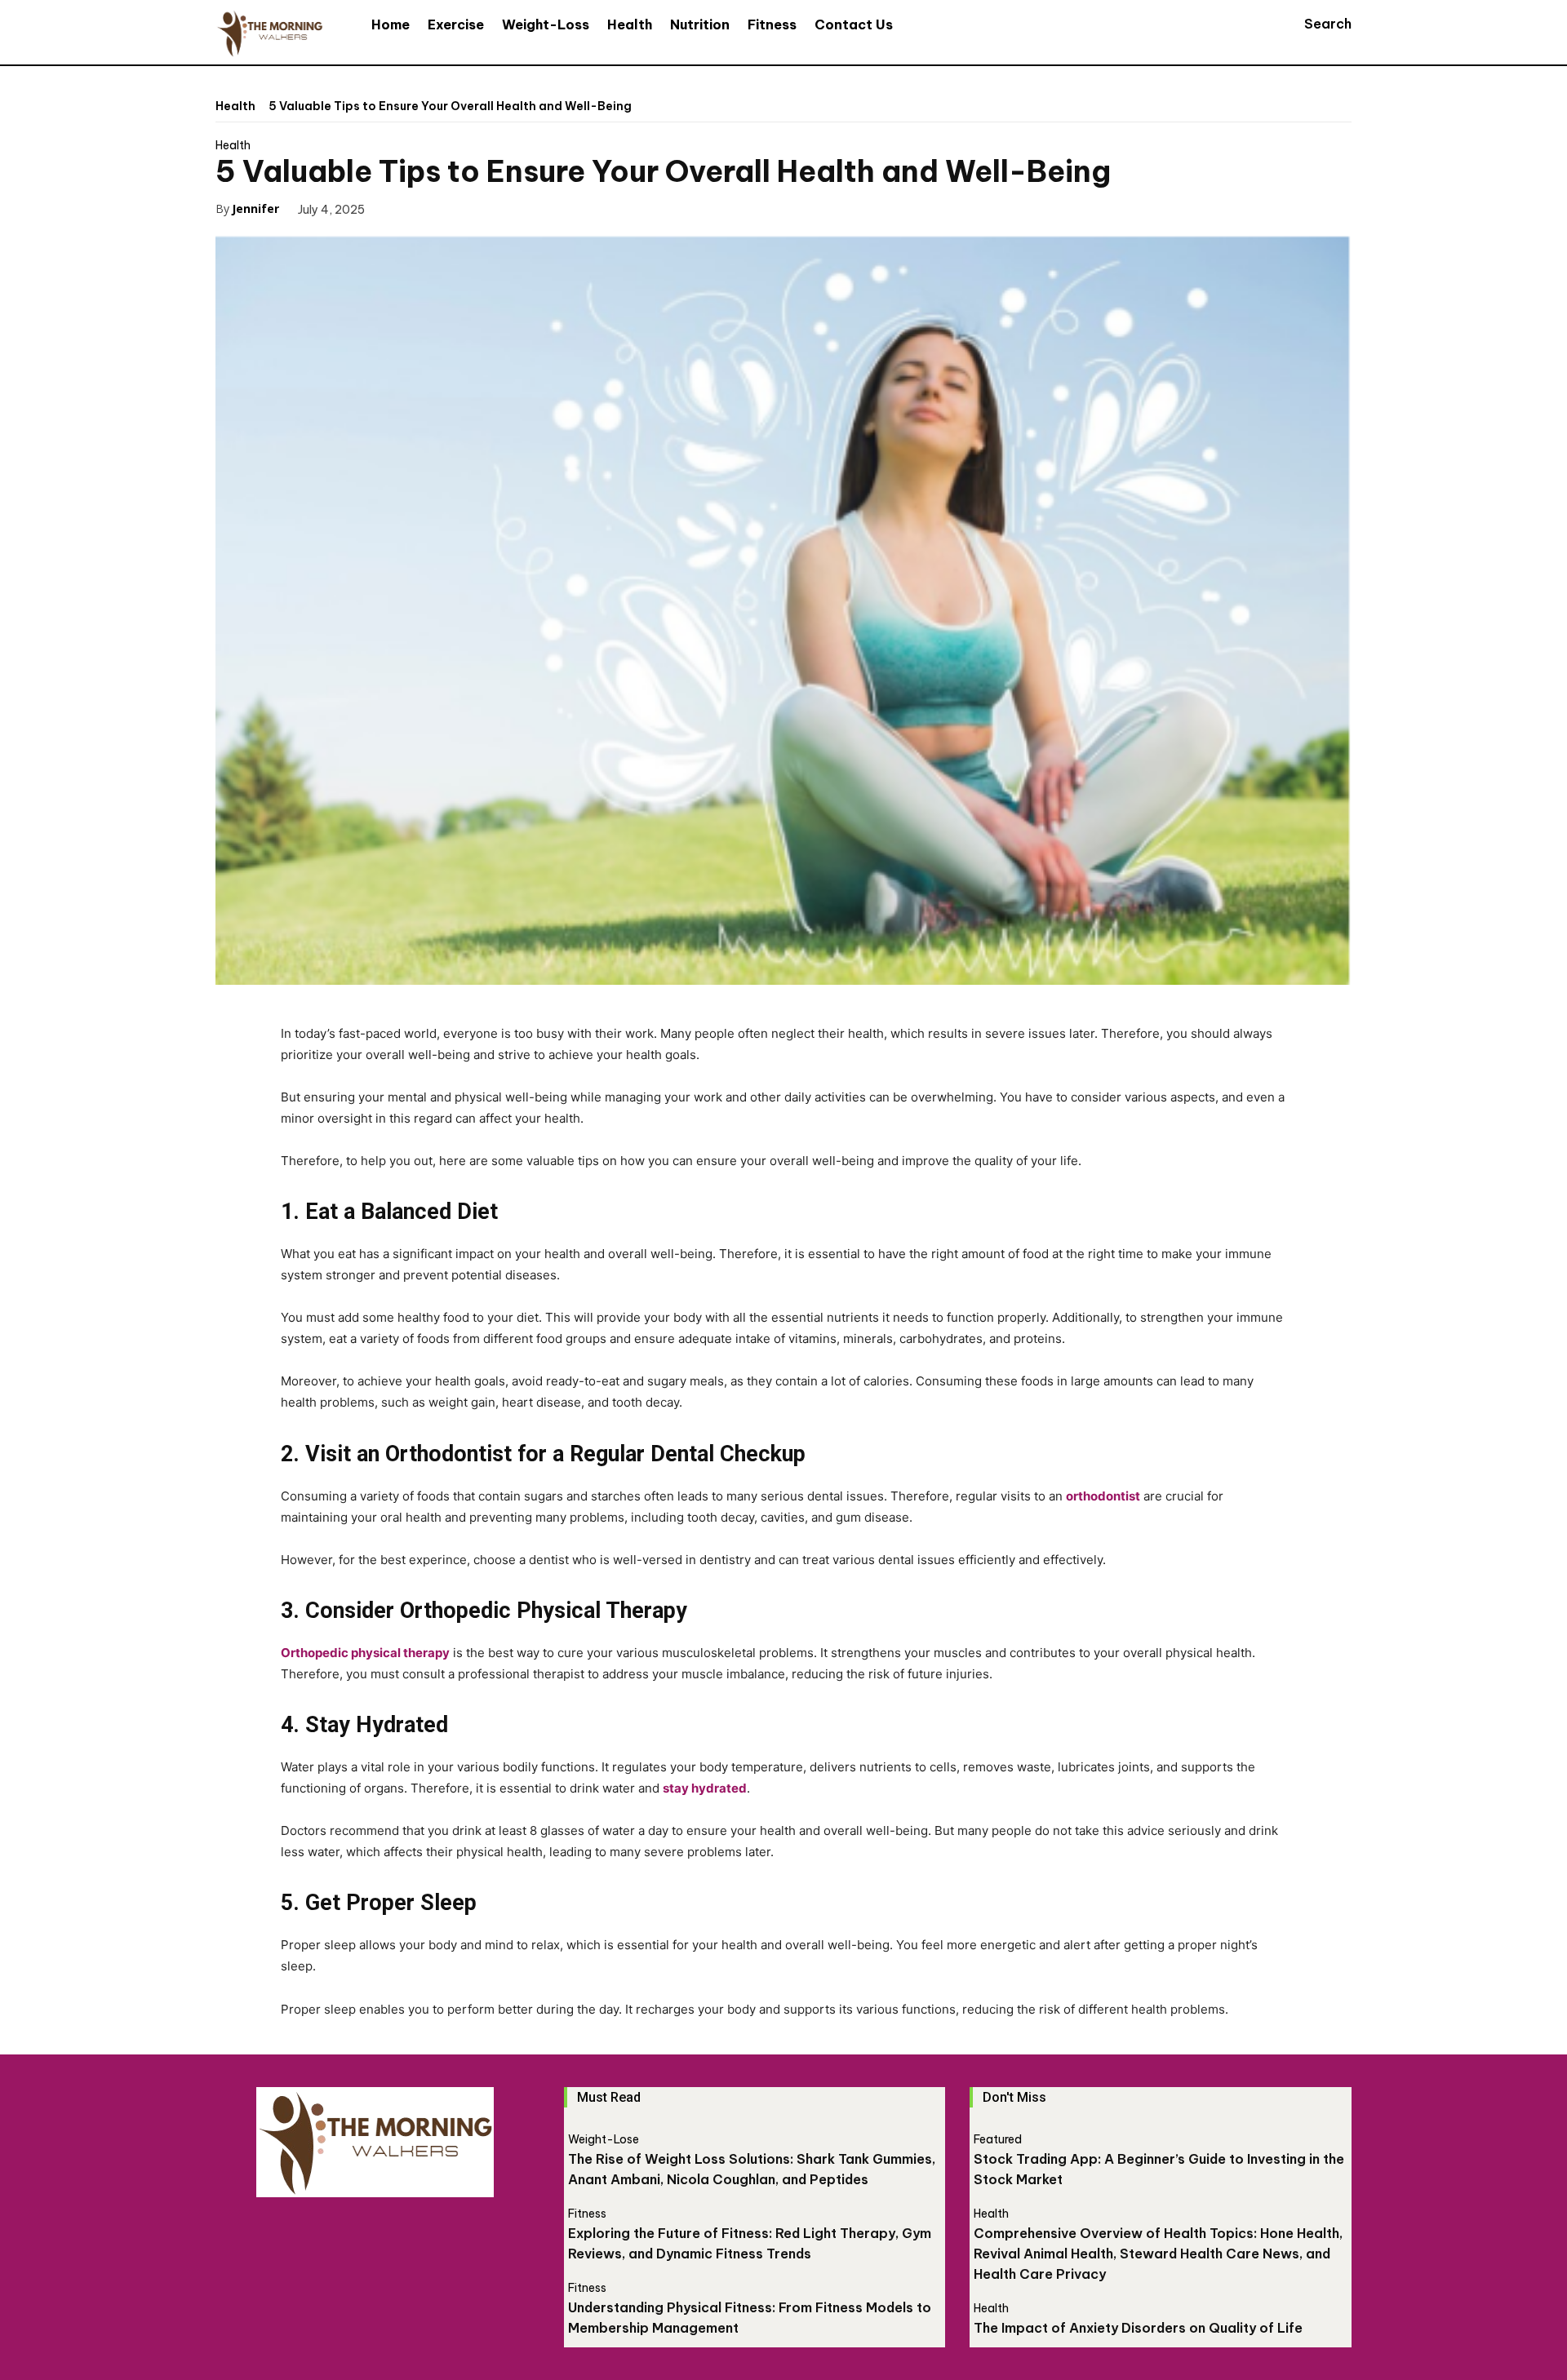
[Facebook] (401, 208)
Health (235, 106)
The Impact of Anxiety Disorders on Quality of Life (1138, 2328)
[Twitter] (438, 208)
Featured (998, 2139)
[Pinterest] (476, 208)
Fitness (587, 2214)
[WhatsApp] (513, 208)
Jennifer (255, 208)
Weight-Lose (604, 2139)
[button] (1312, 24)
